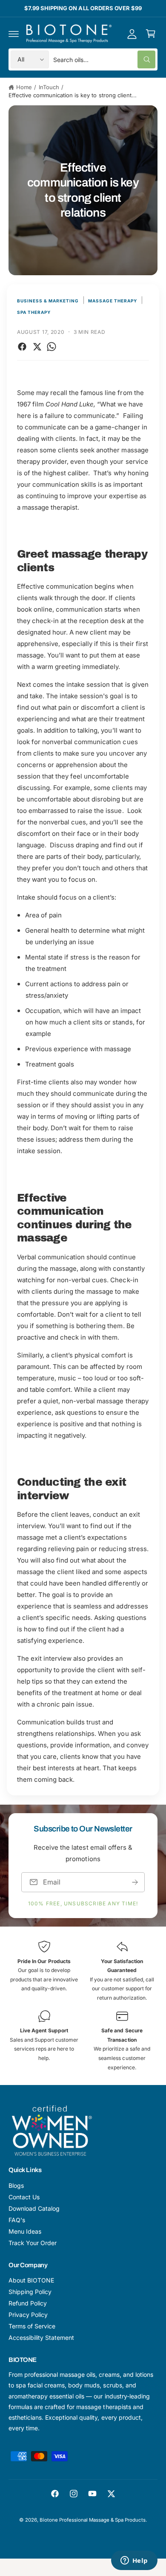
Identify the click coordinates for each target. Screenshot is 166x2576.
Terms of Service (32, 2326)
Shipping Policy (30, 2292)
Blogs (16, 2185)
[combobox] (104, 59)
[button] (14, 34)
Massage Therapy (113, 301)
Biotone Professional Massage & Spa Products (93, 2520)
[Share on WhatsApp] (52, 347)
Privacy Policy (28, 2315)
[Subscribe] (135, 1882)
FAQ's (17, 2220)
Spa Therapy (34, 312)
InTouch (49, 87)
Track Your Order (33, 2243)
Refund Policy (28, 2303)
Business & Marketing (48, 301)
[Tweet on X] (37, 347)
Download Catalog (34, 2208)
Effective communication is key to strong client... (73, 95)
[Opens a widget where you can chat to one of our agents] (134, 2561)
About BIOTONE (31, 2280)
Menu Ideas (25, 2231)
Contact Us (24, 2197)
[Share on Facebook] (22, 347)
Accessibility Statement (41, 2338)
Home (24, 87)
